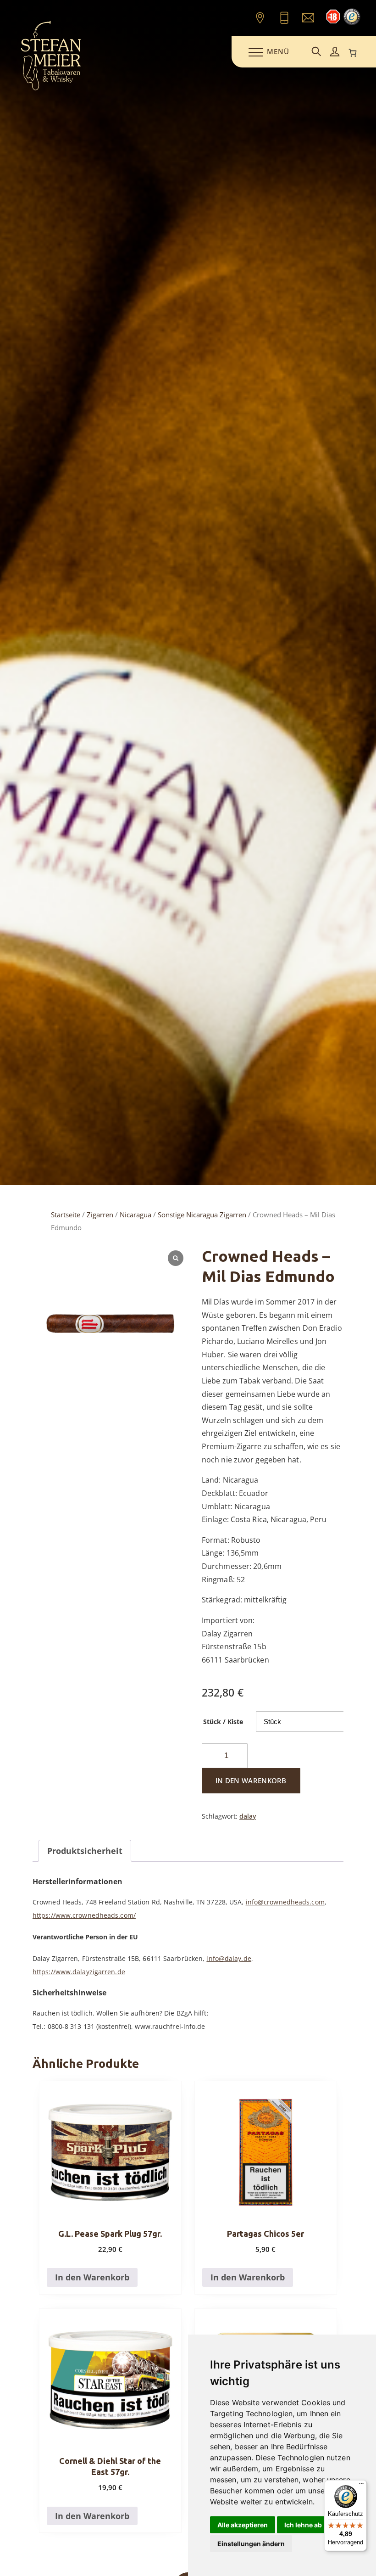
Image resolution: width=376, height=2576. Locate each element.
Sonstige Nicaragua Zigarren (202, 1215)
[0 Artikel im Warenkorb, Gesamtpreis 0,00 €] (353, 53)
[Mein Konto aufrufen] (335, 52)
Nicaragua (135, 1215)
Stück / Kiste (223, 1722)
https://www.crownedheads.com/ (84, 1915)
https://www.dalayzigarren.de (79, 1972)
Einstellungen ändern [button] (251, 2544)
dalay (248, 1816)
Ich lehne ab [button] (303, 2525)
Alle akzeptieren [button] (243, 2525)
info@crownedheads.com (285, 1902)
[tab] (85, 1851)
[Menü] (361, 2486)
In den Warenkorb (251, 1781)
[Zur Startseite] (51, 89)
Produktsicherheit (85, 1851)
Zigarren (100, 1215)
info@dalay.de (229, 1958)
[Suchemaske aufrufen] (316, 52)
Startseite (66, 1215)
